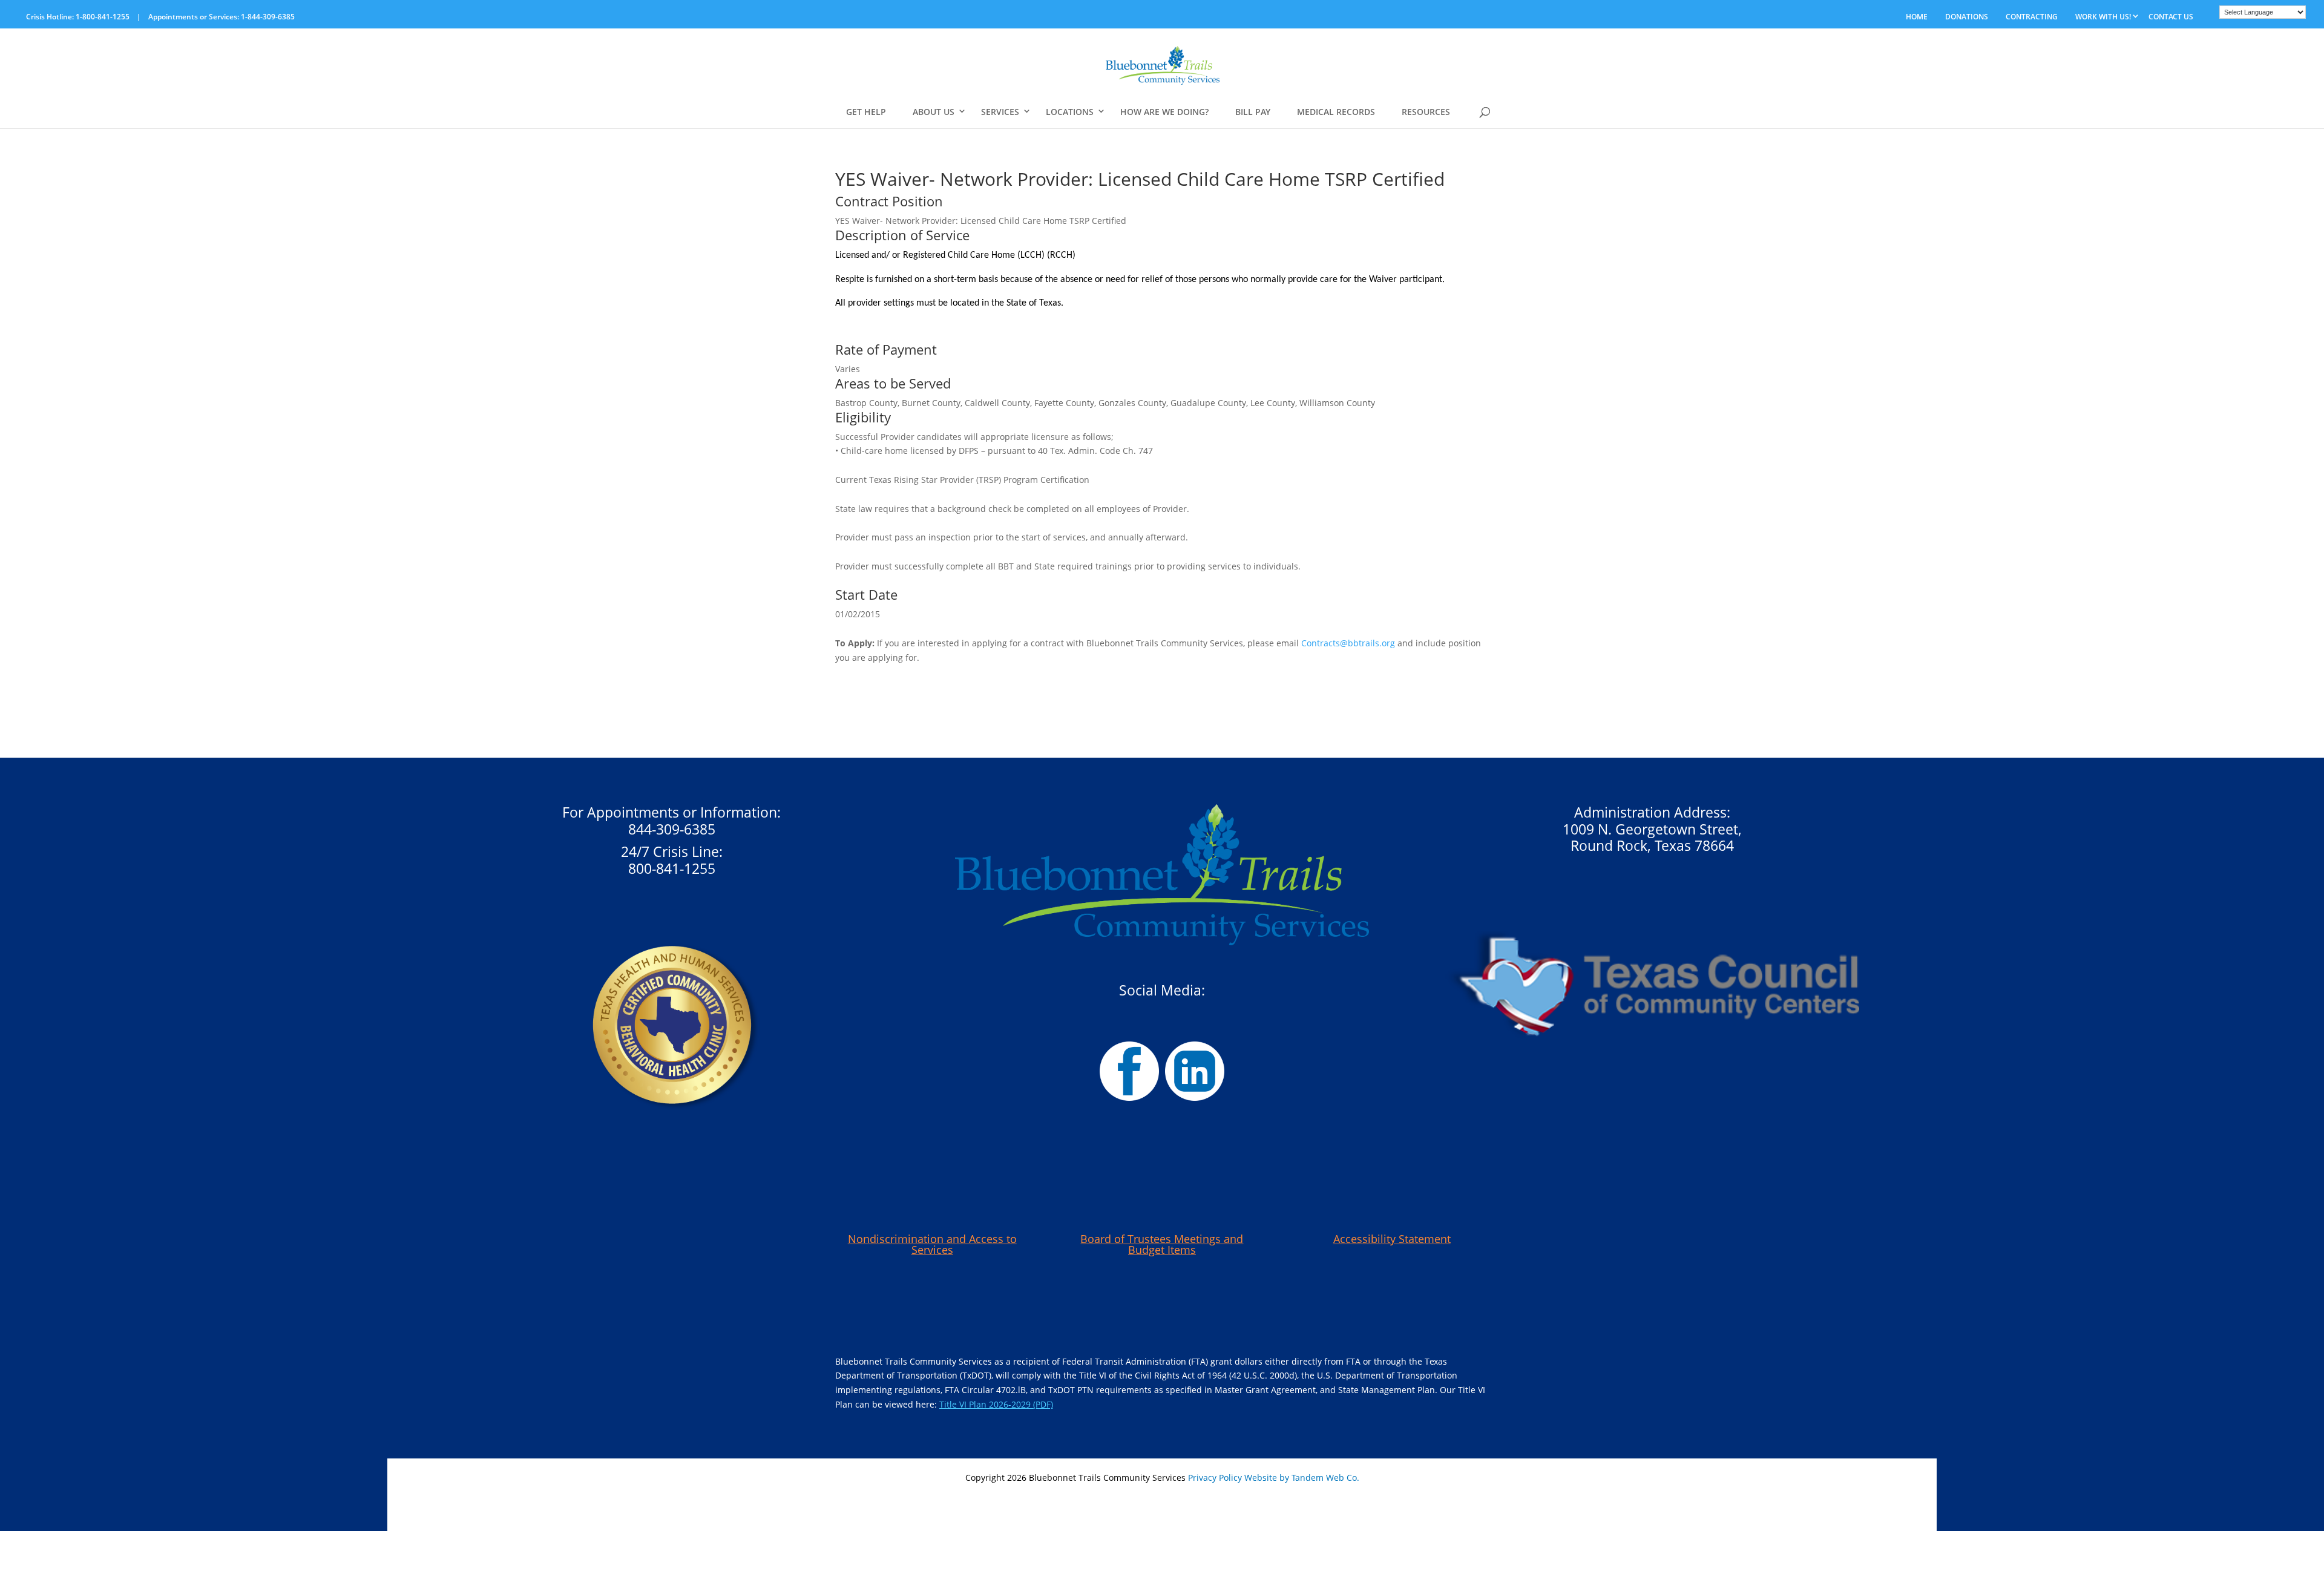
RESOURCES (1426, 112)
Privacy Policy (1215, 1478)
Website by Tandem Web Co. (1302, 1478)
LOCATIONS (1070, 112)
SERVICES (1000, 112)
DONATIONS (1967, 17)
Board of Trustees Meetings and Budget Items (1162, 1244)
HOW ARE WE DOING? (1164, 112)
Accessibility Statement (1392, 1239)
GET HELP (866, 112)
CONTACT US (2171, 17)
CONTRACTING (2032, 17)
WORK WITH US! (2103, 17)
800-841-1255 (672, 868)
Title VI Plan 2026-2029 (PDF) (996, 1404)
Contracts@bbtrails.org (1348, 643)
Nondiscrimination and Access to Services (932, 1244)
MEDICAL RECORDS (1336, 112)
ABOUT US (934, 112)
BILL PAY (1253, 112)
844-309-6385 (672, 829)
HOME (1917, 17)
